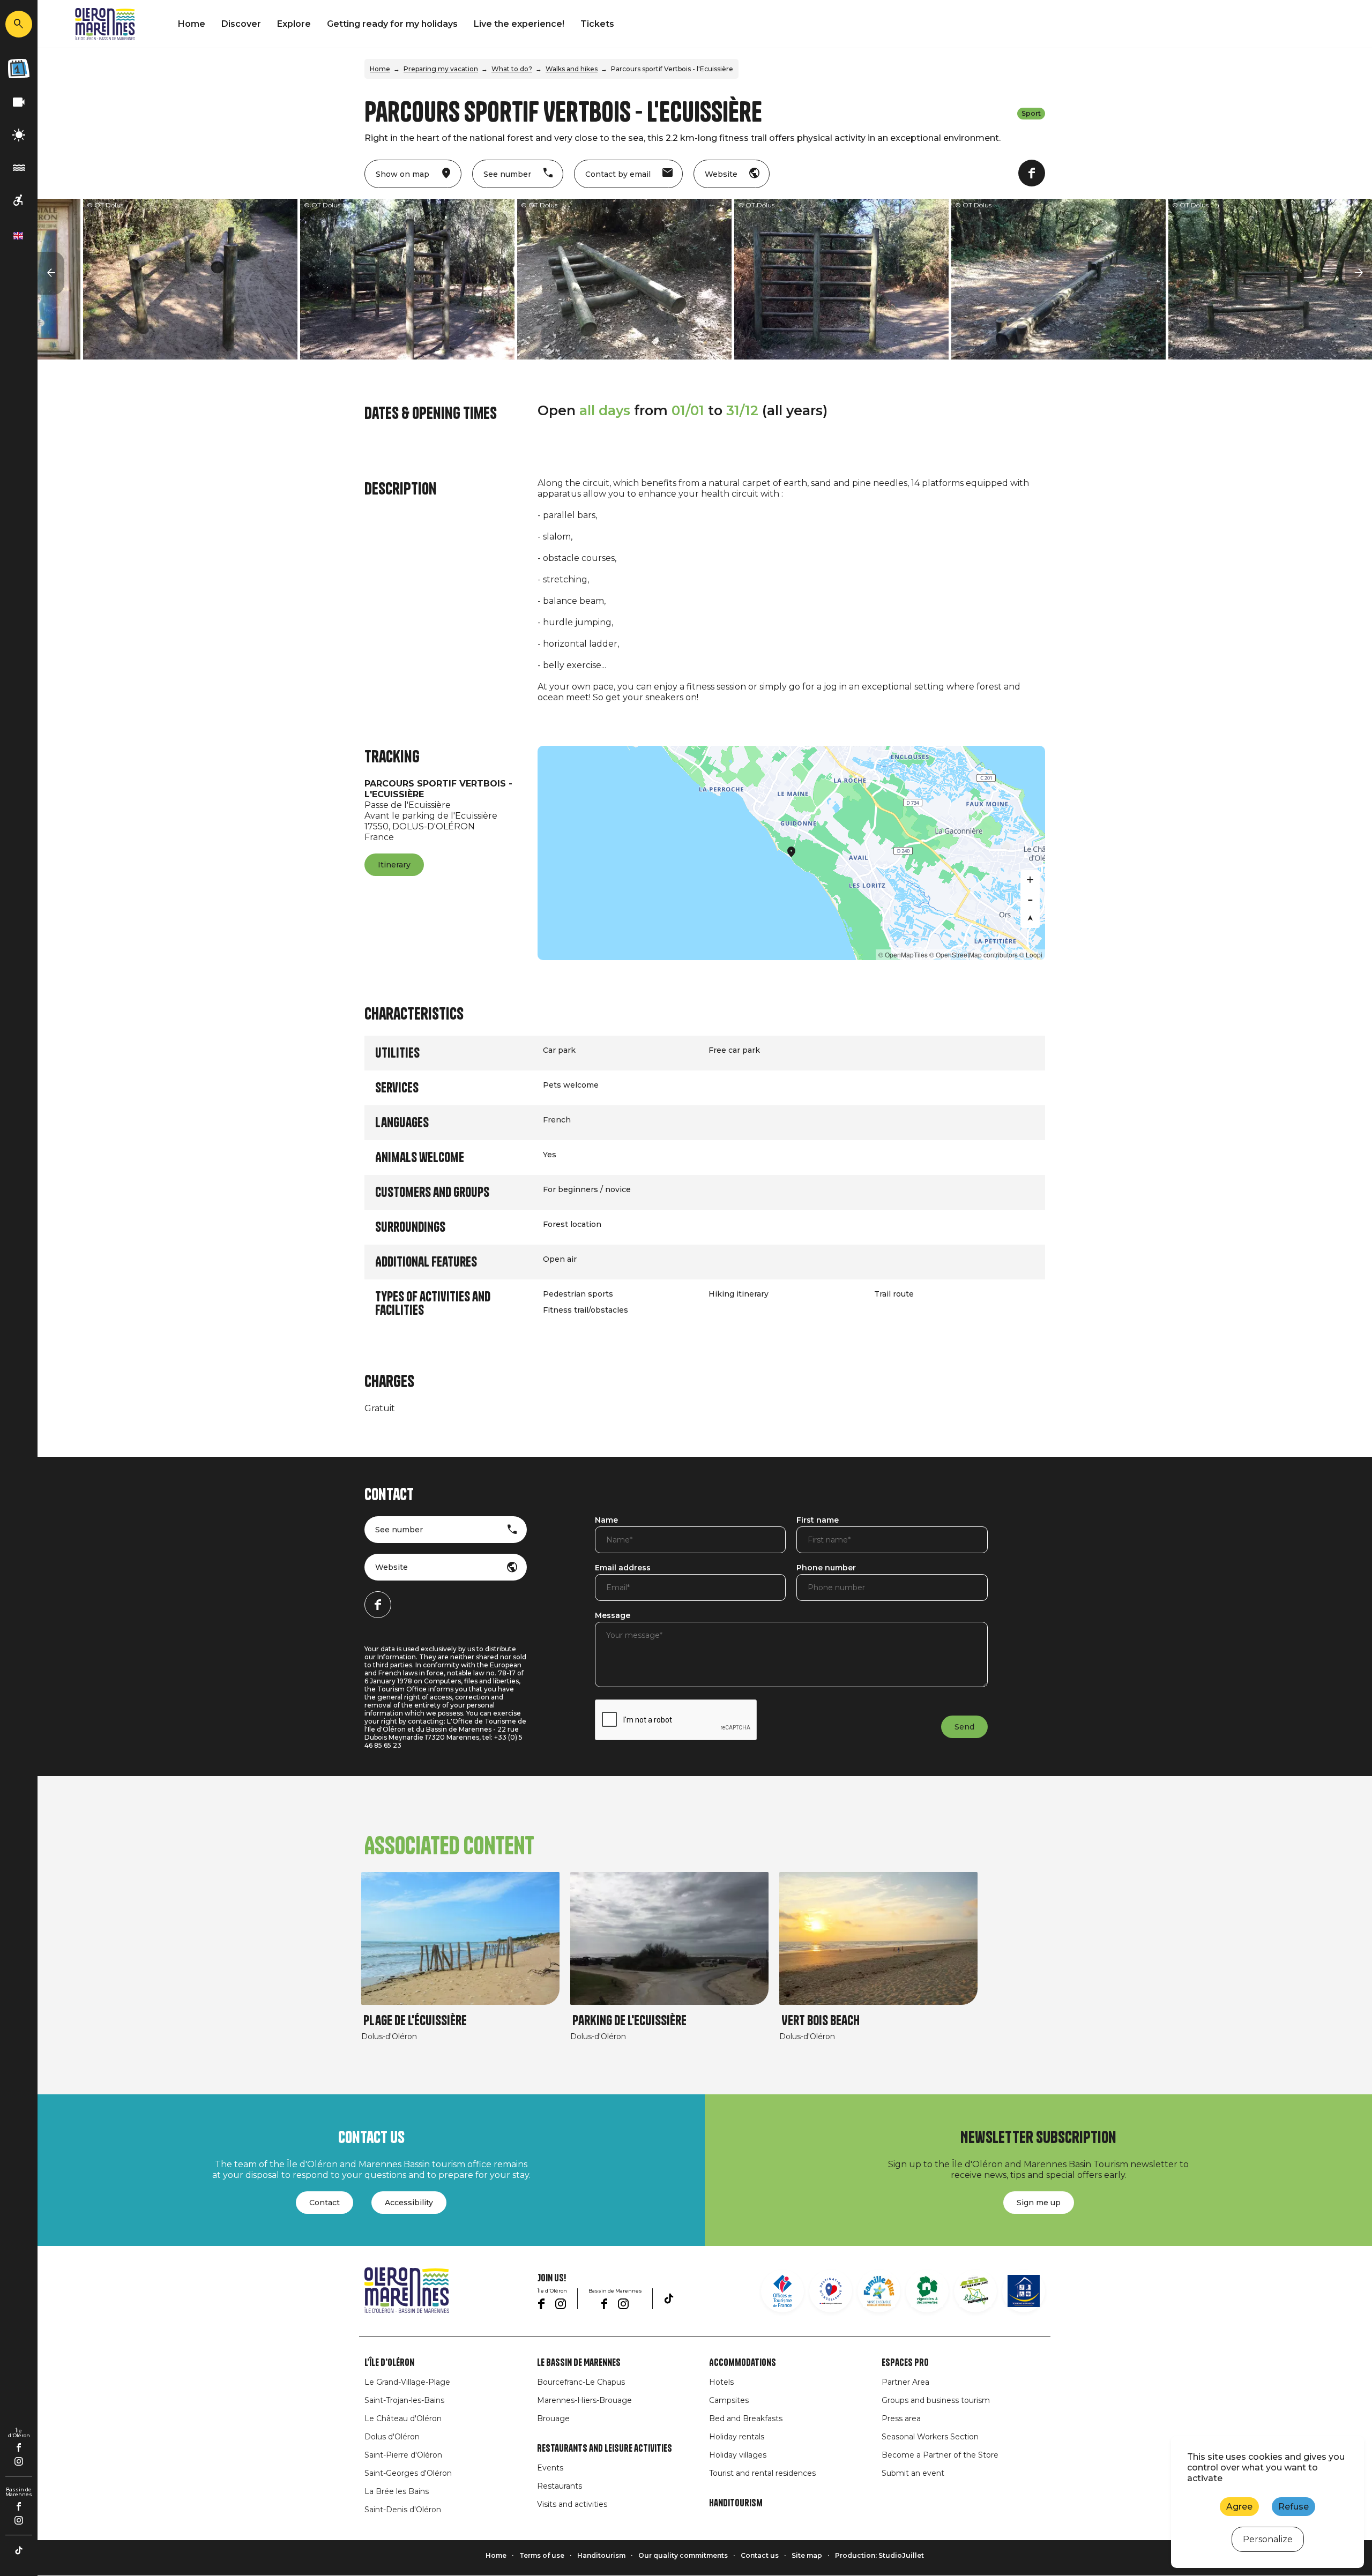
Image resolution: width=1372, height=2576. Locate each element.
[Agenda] (19, 69)
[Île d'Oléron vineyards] (927, 2291)
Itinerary (394, 865)
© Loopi (1031, 954)
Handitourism (736, 2503)
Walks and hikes (572, 69)
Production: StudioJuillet (879, 2555)
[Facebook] (19, 2447)
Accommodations (743, 2363)
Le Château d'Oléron (403, 2418)
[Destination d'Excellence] (831, 2291)
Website (392, 1567)
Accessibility (409, 2203)
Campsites (729, 2400)
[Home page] (105, 24)
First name (818, 1521)
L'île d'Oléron (389, 2363)
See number (399, 1530)
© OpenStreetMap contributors (974, 954)
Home (192, 24)
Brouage (553, 2418)
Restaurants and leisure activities (605, 2448)
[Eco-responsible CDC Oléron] (975, 2291)
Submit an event (913, 2473)
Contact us (760, 2555)
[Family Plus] (879, 2291)
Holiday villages (738, 2455)
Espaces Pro (905, 2363)
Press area (901, 2418)
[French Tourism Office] (782, 2291)
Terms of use (542, 2555)
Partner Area (905, 2382)
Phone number (826, 1568)
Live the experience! (519, 24)
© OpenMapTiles (903, 954)
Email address (623, 1568)
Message (613, 1616)
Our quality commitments (683, 2555)
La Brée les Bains (397, 2491)
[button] (51, 273)
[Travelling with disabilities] (19, 201)
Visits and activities (572, 2504)
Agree (1239, 2507)
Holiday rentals (737, 2437)
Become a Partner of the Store (940, 2455)
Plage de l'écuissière (415, 2021)
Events (550, 2468)
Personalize (1268, 2539)
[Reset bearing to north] (1030, 918)
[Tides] (19, 168)
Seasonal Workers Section (930, 2437)
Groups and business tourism (936, 2400)
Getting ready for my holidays (392, 24)
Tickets (597, 24)
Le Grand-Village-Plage (407, 2382)
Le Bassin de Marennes (579, 2363)
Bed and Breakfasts (746, 2418)
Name (606, 1521)
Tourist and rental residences (762, 2473)
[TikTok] (19, 2550)
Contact (325, 2203)
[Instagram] (19, 2461)
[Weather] (19, 135)
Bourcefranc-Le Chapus (581, 2382)
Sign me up (1039, 2203)
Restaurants (560, 2486)
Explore (294, 24)
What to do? (512, 69)
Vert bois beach (821, 2021)
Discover (241, 24)
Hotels (721, 2382)
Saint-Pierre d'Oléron (403, 2455)
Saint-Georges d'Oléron (408, 2473)
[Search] (19, 24)
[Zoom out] (1030, 899)
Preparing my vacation (441, 69)
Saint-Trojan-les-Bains (404, 2400)
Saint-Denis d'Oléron (403, 2510)
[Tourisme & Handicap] (1024, 2291)
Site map (807, 2555)
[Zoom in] (1030, 880)
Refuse (1293, 2507)
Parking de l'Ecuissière (629, 2021)
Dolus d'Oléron (392, 2437)
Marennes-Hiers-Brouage (584, 2400)
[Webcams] (19, 103)
